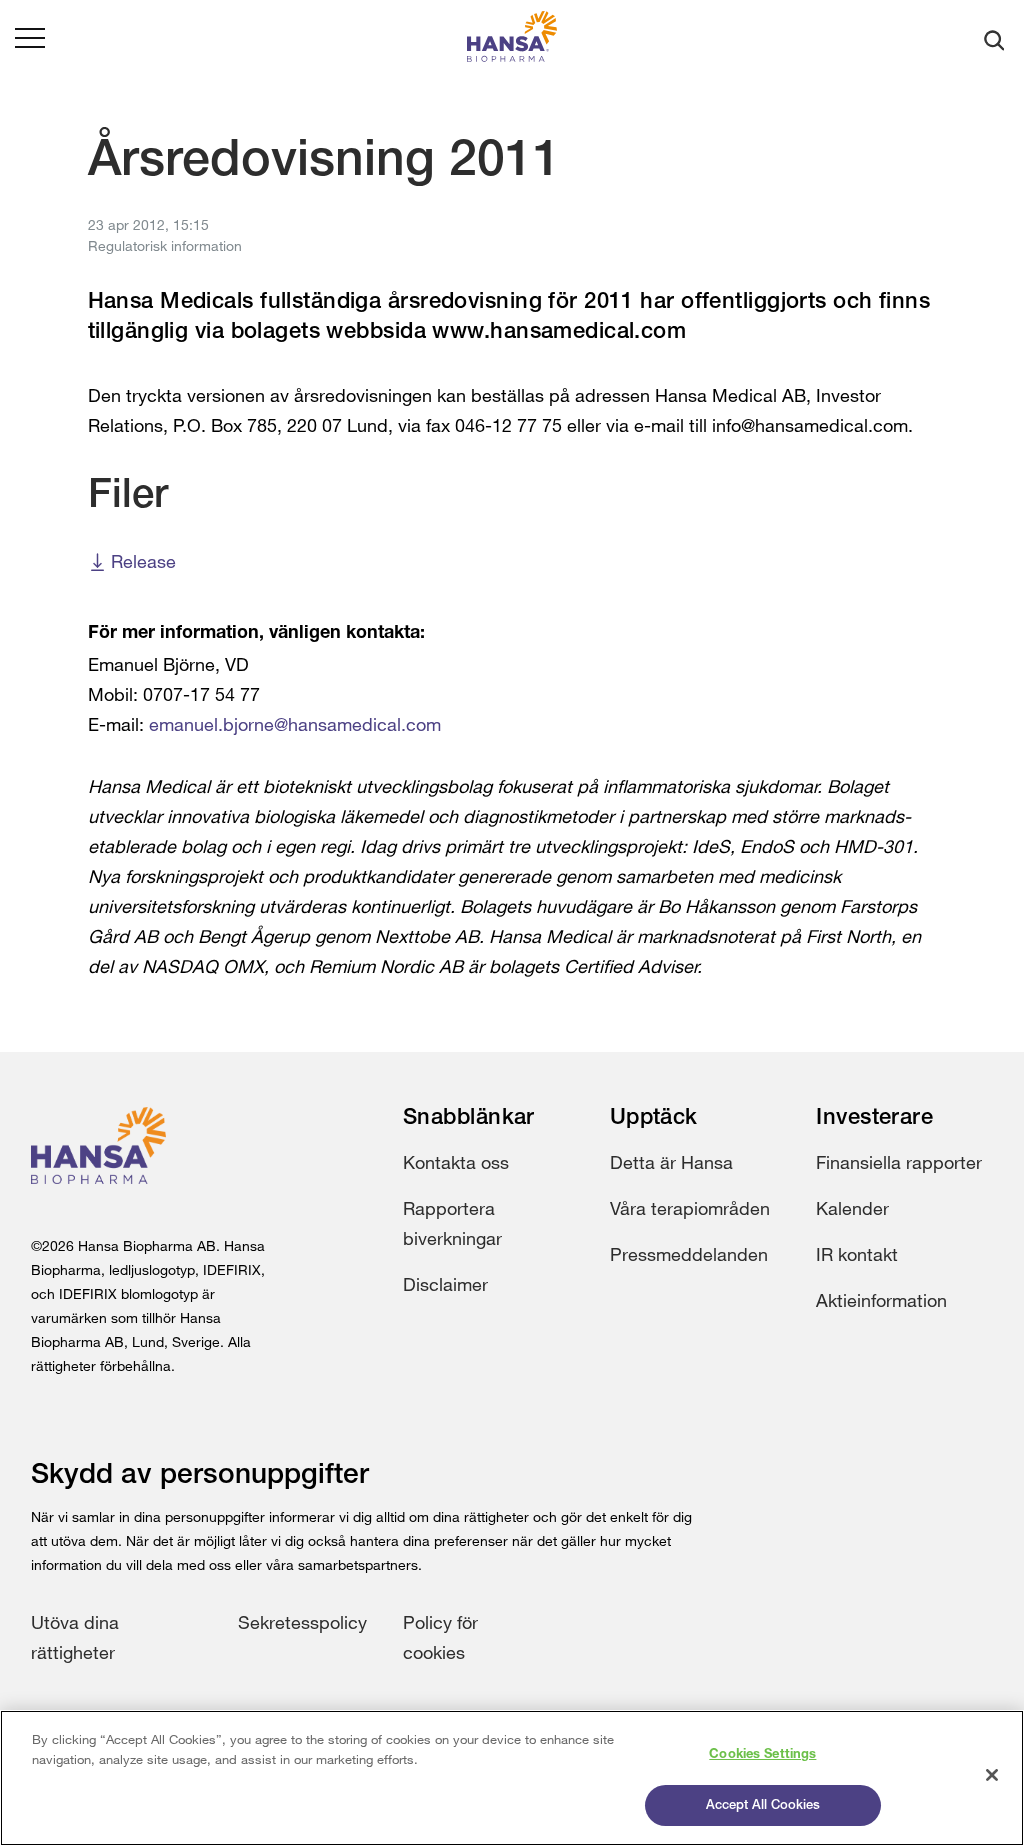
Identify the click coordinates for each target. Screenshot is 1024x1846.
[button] (30, 40)
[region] (512, 1778)
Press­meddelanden (689, 1254)
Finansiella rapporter (899, 1162)
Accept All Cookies (763, 1805)
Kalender (852, 1208)
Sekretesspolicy (302, 1622)
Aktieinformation (881, 1300)
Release (143, 561)
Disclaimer (445, 1284)
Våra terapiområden (690, 1208)
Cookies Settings (762, 1754)
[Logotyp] (512, 40)
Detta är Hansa (671, 1162)
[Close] (992, 1775)
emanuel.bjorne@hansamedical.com (295, 724)
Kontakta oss (456, 1162)
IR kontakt (857, 1254)
